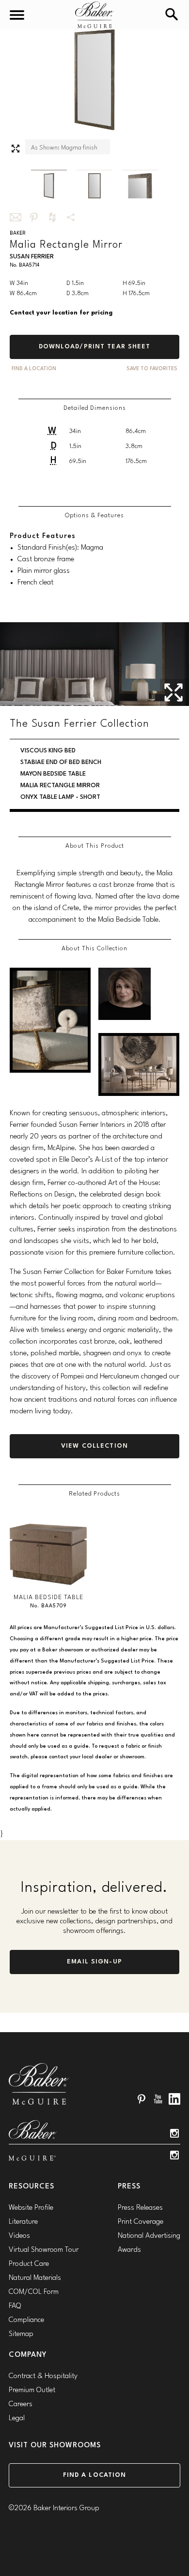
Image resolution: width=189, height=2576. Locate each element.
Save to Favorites (152, 369)
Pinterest (142, 2099)
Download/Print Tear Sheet (95, 347)
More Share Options (71, 217)
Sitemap (21, 2334)
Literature (23, 2222)
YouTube (158, 2099)
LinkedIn (174, 2099)
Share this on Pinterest (34, 217)
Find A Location (34, 369)
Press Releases (140, 2208)
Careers (21, 2404)
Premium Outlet (32, 2390)
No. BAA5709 (48, 1606)
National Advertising (149, 2236)
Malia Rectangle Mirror (60, 786)
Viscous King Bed (48, 751)
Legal (17, 2419)
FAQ (15, 2306)
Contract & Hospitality (43, 2376)
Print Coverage (141, 2222)
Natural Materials (35, 2278)
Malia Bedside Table (48, 1597)
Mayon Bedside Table (53, 774)
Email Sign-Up (94, 1962)
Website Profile (31, 2208)
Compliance (26, 2320)
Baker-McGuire (94, 15)
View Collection (94, 1446)
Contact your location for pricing (61, 313)
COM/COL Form (34, 2292)
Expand (16, 149)
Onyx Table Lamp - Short (60, 797)
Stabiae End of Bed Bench (61, 762)
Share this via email (16, 217)
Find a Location (95, 2475)
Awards (129, 2250)
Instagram (174, 2133)
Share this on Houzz (52, 217)
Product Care (29, 2264)
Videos (19, 2236)
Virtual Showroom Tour (44, 2250)
